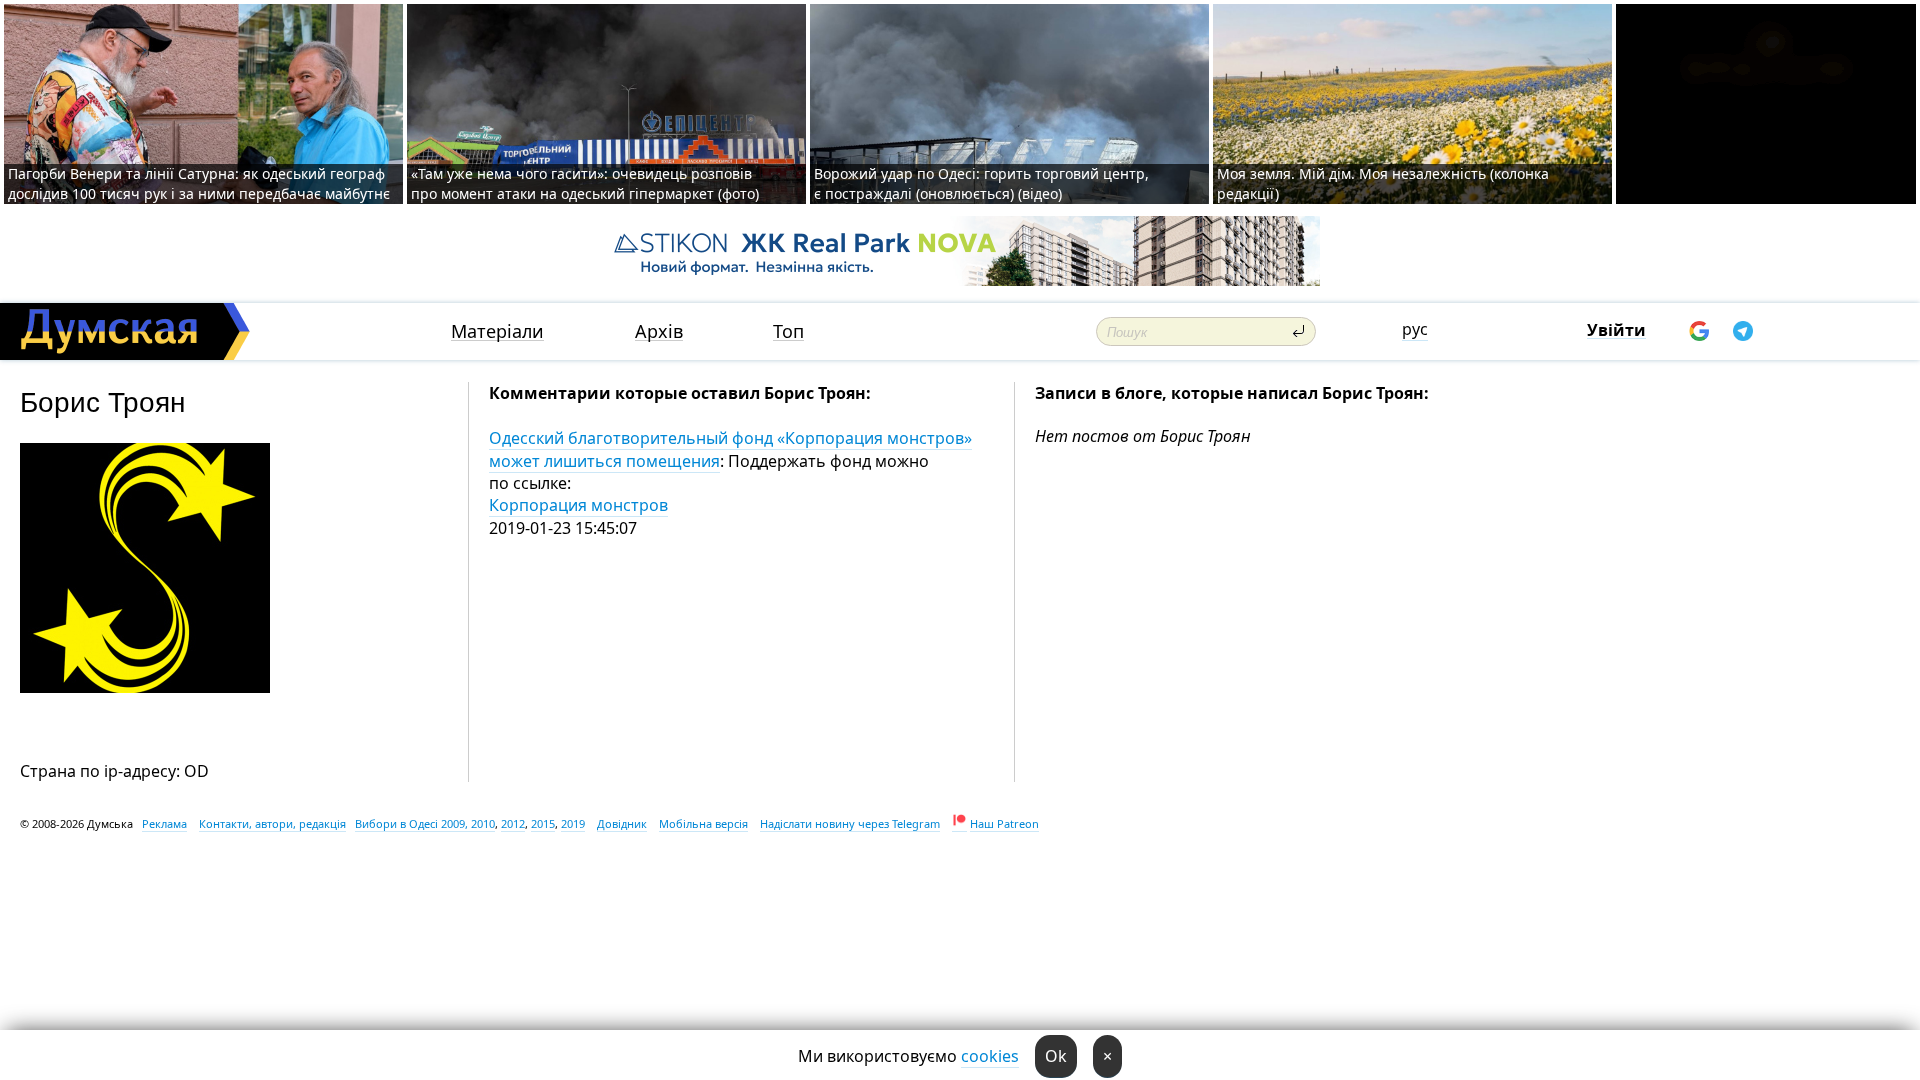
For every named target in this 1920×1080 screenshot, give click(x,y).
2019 (573, 823)
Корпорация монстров (578, 505)
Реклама (164, 823)
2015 (543, 823)
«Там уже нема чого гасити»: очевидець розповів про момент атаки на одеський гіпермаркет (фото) (585, 183)
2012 (513, 823)
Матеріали (497, 331)
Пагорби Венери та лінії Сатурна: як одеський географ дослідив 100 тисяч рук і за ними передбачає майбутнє (199, 183)
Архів (659, 331)
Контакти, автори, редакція (272, 823)
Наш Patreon (1004, 823)
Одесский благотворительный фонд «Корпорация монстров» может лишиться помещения (730, 449)
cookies (990, 1056)
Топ (788, 331)
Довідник (622, 823)
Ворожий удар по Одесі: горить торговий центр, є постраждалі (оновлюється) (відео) (981, 183)
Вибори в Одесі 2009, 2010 (425, 823)
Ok (1056, 1056)
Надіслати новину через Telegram (850, 823)
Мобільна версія (703, 823)
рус (1415, 329)
